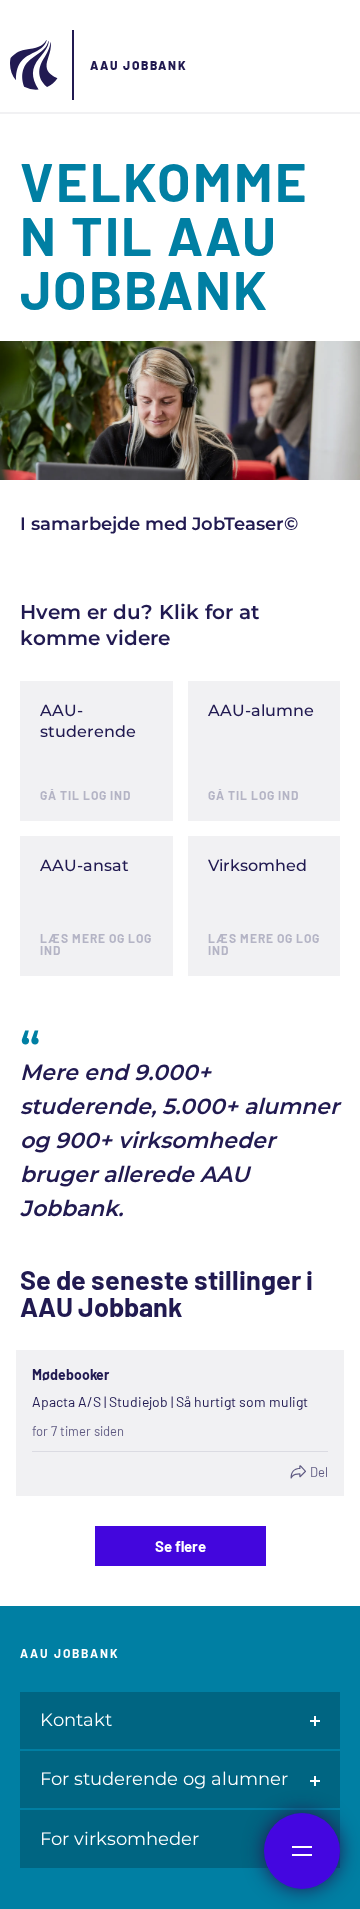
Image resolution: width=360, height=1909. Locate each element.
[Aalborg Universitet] (35, 65)
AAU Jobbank (139, 65)
